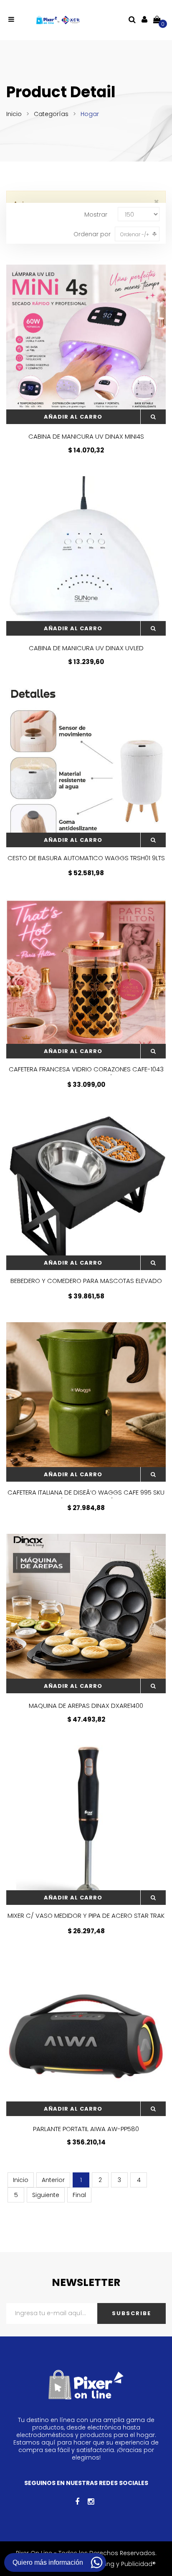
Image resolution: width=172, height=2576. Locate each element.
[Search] (132, 19)
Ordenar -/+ (135, 234)
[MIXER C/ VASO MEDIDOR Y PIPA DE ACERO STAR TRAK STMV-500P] (86, 1825)
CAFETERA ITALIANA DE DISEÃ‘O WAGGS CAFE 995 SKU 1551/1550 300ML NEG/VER (86, 1497)
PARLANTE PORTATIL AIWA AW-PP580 (86, 2129)
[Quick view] (153, 417)
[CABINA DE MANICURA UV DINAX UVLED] (86, 556)
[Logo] (58, 20)
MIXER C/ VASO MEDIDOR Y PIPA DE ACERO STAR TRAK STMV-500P (86, 1920)
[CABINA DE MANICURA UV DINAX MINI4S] (86, 344)
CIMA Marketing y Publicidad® (112, 2564)
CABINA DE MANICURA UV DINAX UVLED (86, 648)
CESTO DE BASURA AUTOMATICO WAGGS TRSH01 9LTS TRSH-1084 (86, 862)
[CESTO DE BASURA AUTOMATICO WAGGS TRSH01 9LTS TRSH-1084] (86, 768)
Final (79, 2195)
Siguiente (46, 2195)
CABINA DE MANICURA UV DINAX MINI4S (86, 436)
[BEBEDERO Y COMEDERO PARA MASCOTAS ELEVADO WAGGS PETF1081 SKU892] (86, 1190)
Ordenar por (92, 234)
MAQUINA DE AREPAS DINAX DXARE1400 (86, 1706)
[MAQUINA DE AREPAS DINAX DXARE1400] (86, 1614)
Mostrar (96, 215)
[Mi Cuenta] (144, 19)
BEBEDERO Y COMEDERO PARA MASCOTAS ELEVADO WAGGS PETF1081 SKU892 (86, 1285)
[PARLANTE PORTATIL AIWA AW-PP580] (86, 2036)
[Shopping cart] (157, 19)
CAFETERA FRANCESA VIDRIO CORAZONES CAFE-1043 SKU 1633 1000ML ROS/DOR (86, 1073)
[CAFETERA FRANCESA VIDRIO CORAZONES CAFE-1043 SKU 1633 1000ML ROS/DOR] (86, 979)
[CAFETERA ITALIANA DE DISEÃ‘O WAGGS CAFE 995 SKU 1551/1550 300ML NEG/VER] (86, 1402)
